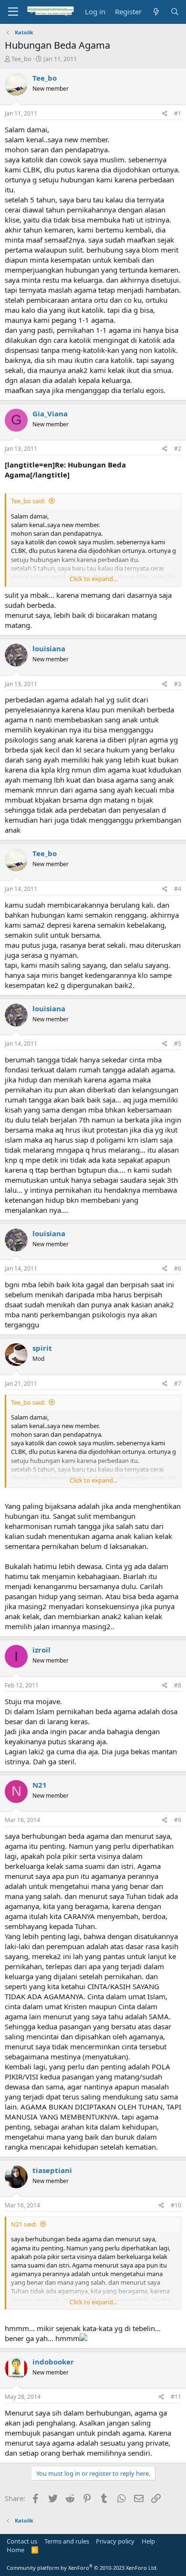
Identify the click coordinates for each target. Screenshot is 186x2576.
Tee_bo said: (28, 501)
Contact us (22, 2541)
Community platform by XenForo (82, 2568)
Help (148, 2541)
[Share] (165, 114)
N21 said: (24, 2224)
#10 (176, 2205)
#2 (178, 449)
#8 (178, 1685)
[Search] (175, 12)
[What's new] (156, 12)
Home (15, 2550)
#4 (178, 889)
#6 (178, 1268)
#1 (178, 113)
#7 (178, 1383)
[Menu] (13, 12)
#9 (178, 1820)
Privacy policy (115, 2541)
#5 (178, 1044)
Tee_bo (21, 59)
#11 (176, 2397)
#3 (178, 684)
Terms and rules (67, 2541)
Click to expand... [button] (93, 579)
